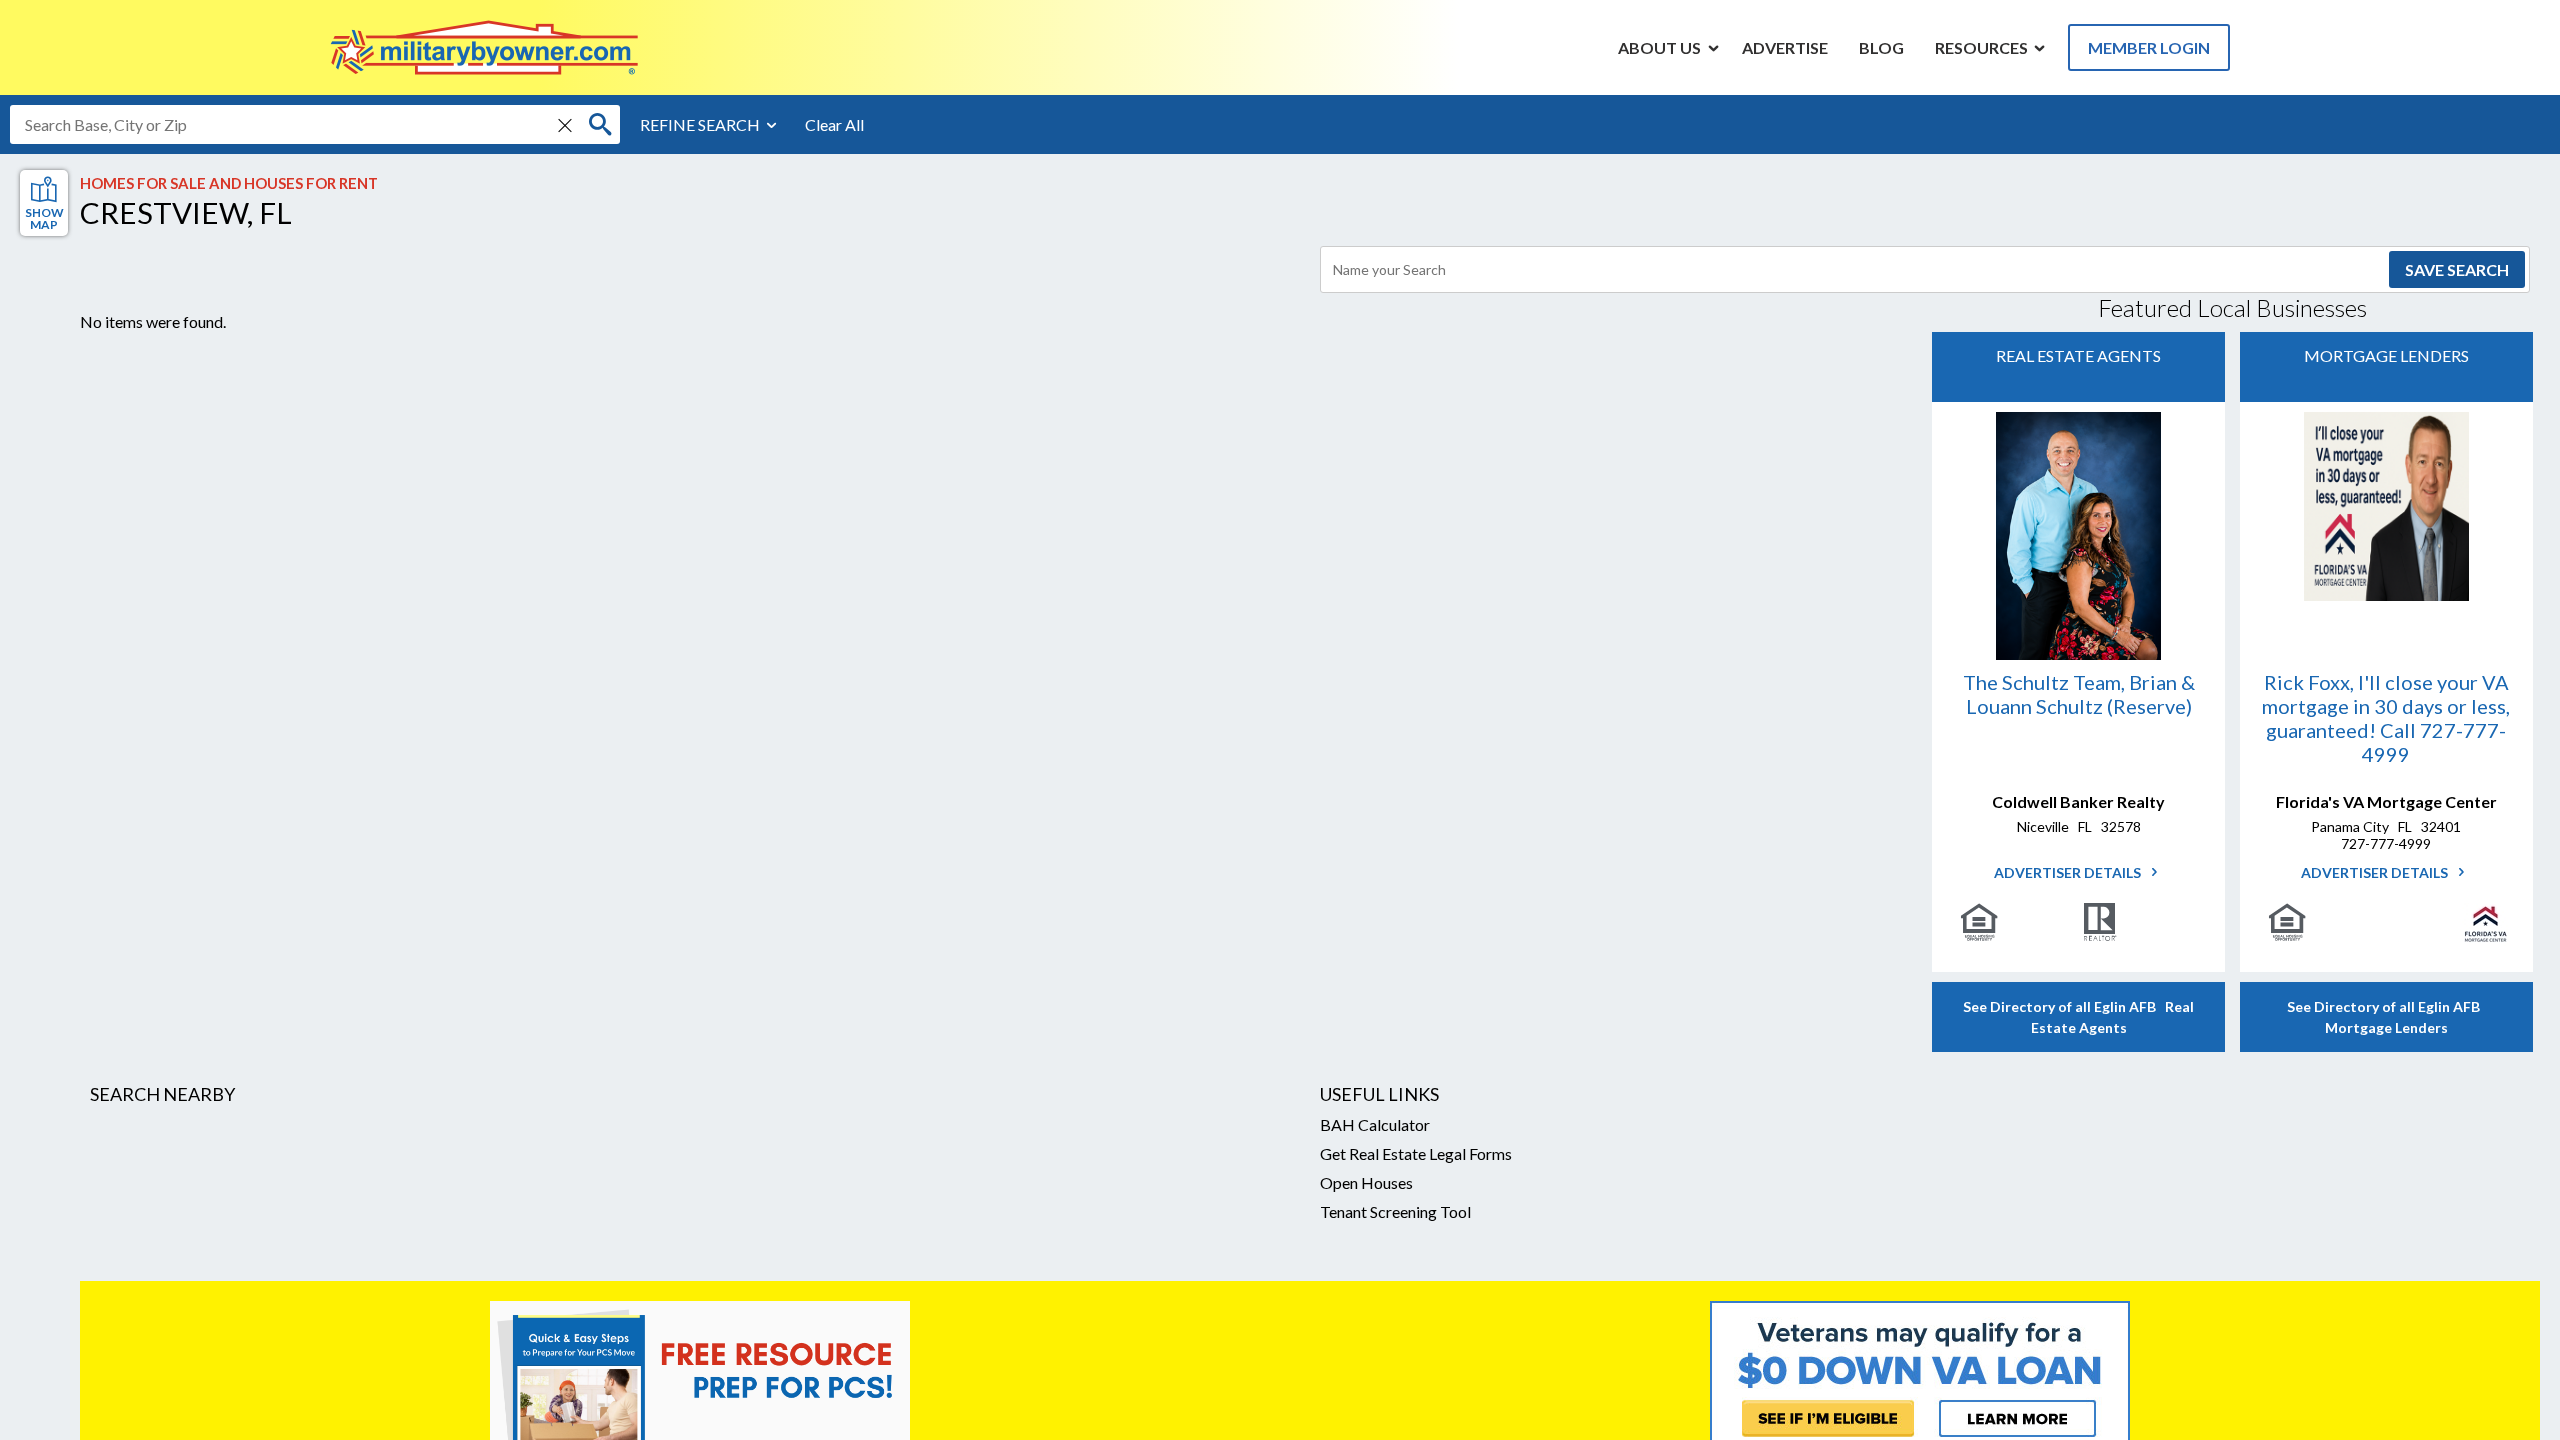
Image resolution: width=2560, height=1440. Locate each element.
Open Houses (1366, 1182)
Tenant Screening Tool (1395, 1211)
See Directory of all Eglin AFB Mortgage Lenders (2386, 1017)
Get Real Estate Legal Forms (1416, 1153)
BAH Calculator (1375, 1124)
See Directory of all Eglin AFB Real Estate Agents (2078, 1017)
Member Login (2149, 47)
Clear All (834, 124)
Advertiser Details (2069, 872)
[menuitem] (1660, 47)
